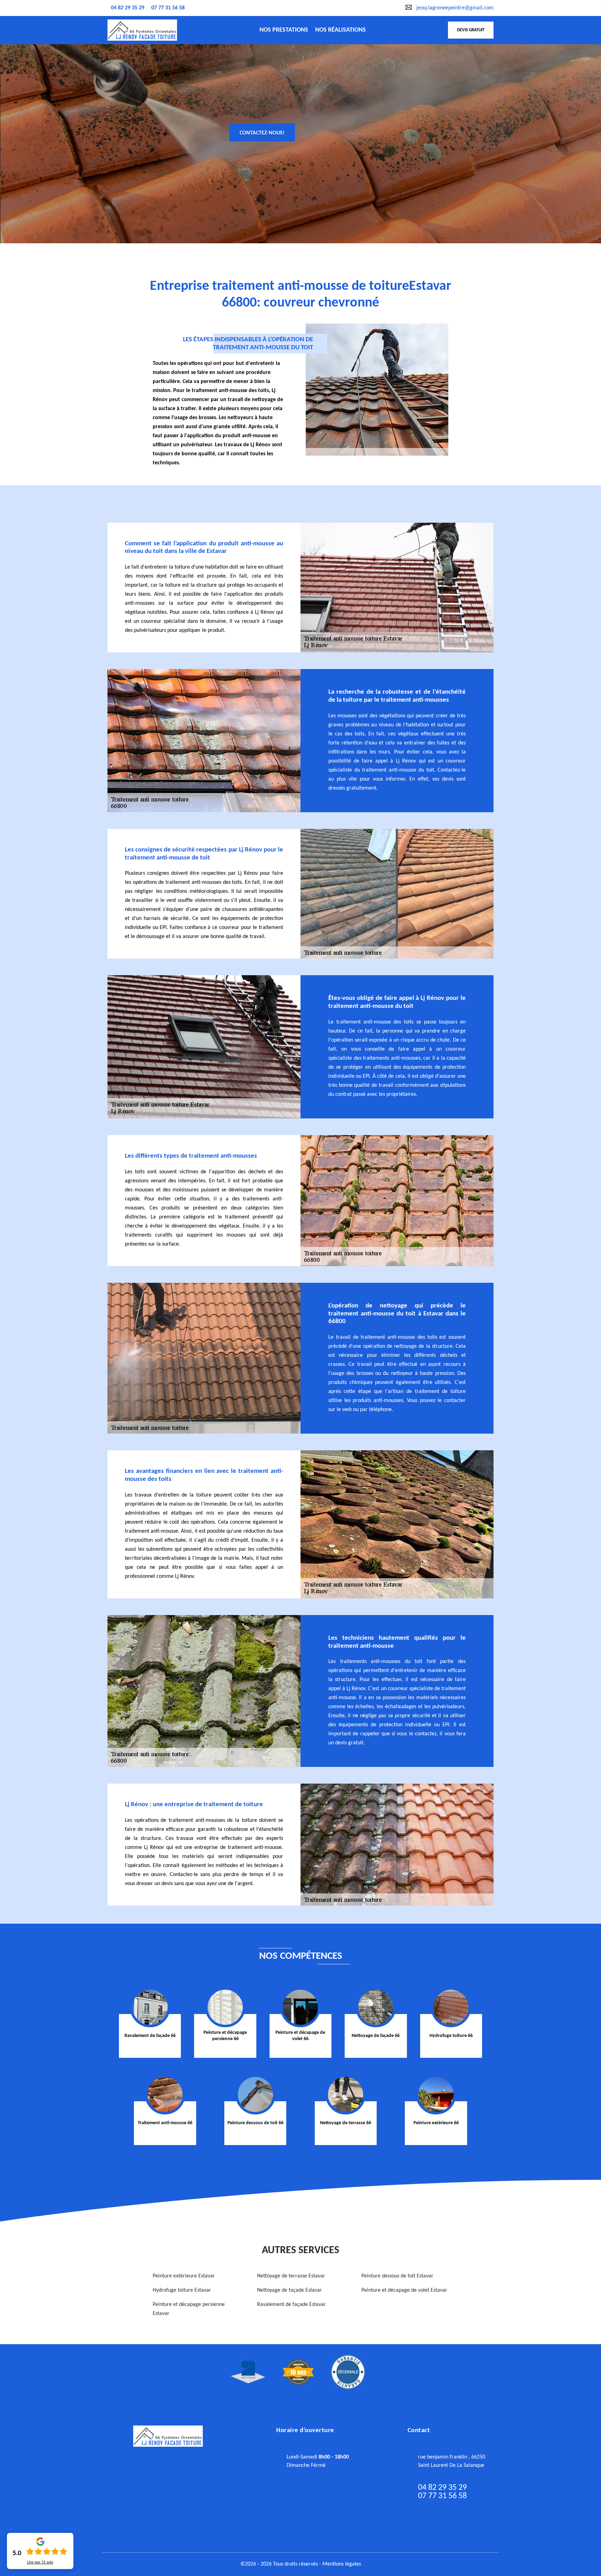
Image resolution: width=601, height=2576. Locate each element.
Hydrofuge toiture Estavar (182, 2290)
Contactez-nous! (262, 133)
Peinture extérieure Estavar (184, 2276)
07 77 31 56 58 (168, 8)
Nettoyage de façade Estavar (290, 2290)
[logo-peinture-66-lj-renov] (142, 30)
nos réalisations (340, 30)
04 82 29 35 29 (128, 8)
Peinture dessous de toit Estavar (397, 2276)
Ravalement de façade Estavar (291, 2305)
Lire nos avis (40, 2562)
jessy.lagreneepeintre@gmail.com (455, 8)
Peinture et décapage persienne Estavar (189, 2309)
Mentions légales (342, 2564)
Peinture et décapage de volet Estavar (404, 2290)
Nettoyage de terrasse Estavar (291, 2276)
